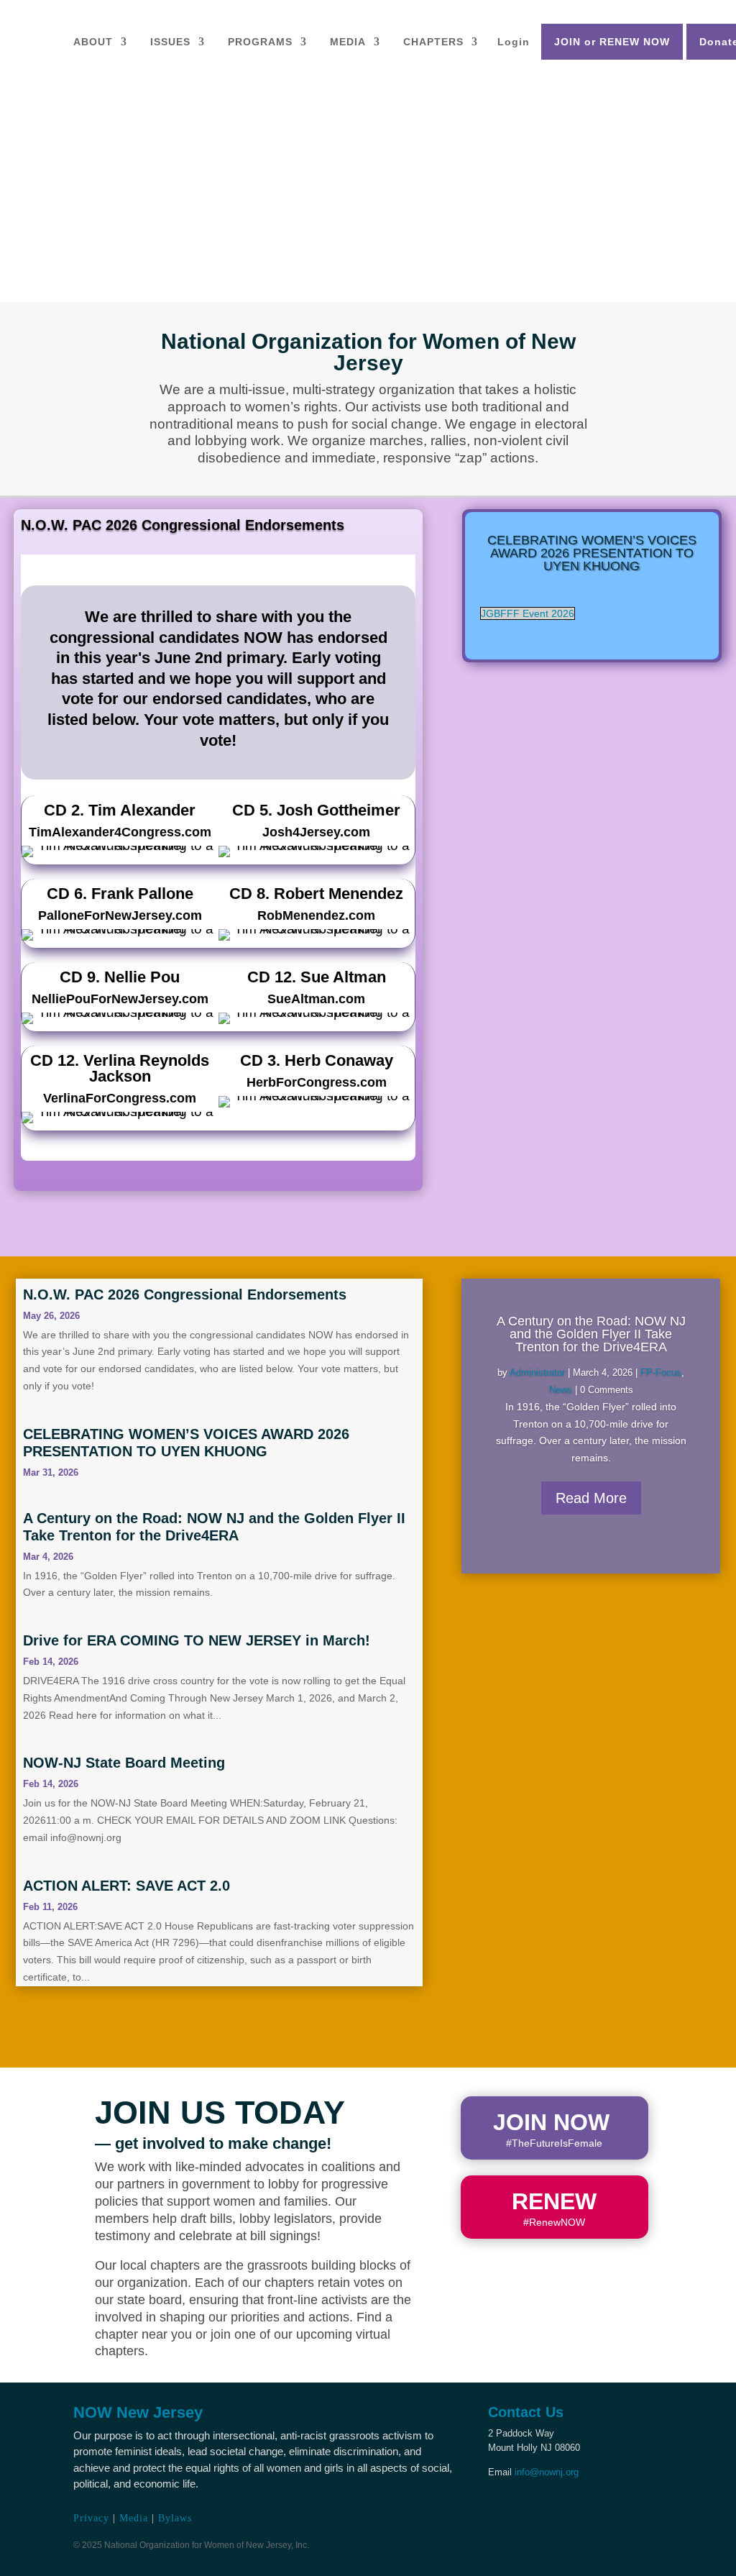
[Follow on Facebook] (500, 2499)
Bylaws (175, 2518)
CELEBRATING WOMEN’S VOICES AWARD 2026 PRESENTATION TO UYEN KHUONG (592, 553)
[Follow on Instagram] (557, 2499)
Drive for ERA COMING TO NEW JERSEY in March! (197, 1640)
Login (514, 42)
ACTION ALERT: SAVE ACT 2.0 (126, 1886)
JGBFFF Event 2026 (528, 613)
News (561, 1390)
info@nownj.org (547, 2472)
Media (134, 2518)
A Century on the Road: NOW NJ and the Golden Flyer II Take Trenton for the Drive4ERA (591, 1334)
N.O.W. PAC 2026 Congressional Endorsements (183, 525)
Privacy (91, 2518)
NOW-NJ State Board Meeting (124, 1763)
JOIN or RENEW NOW (612, 42)
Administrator (537, 1373)
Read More (591, 1498)
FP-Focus (661, 1373)
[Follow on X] (528, 2499)
